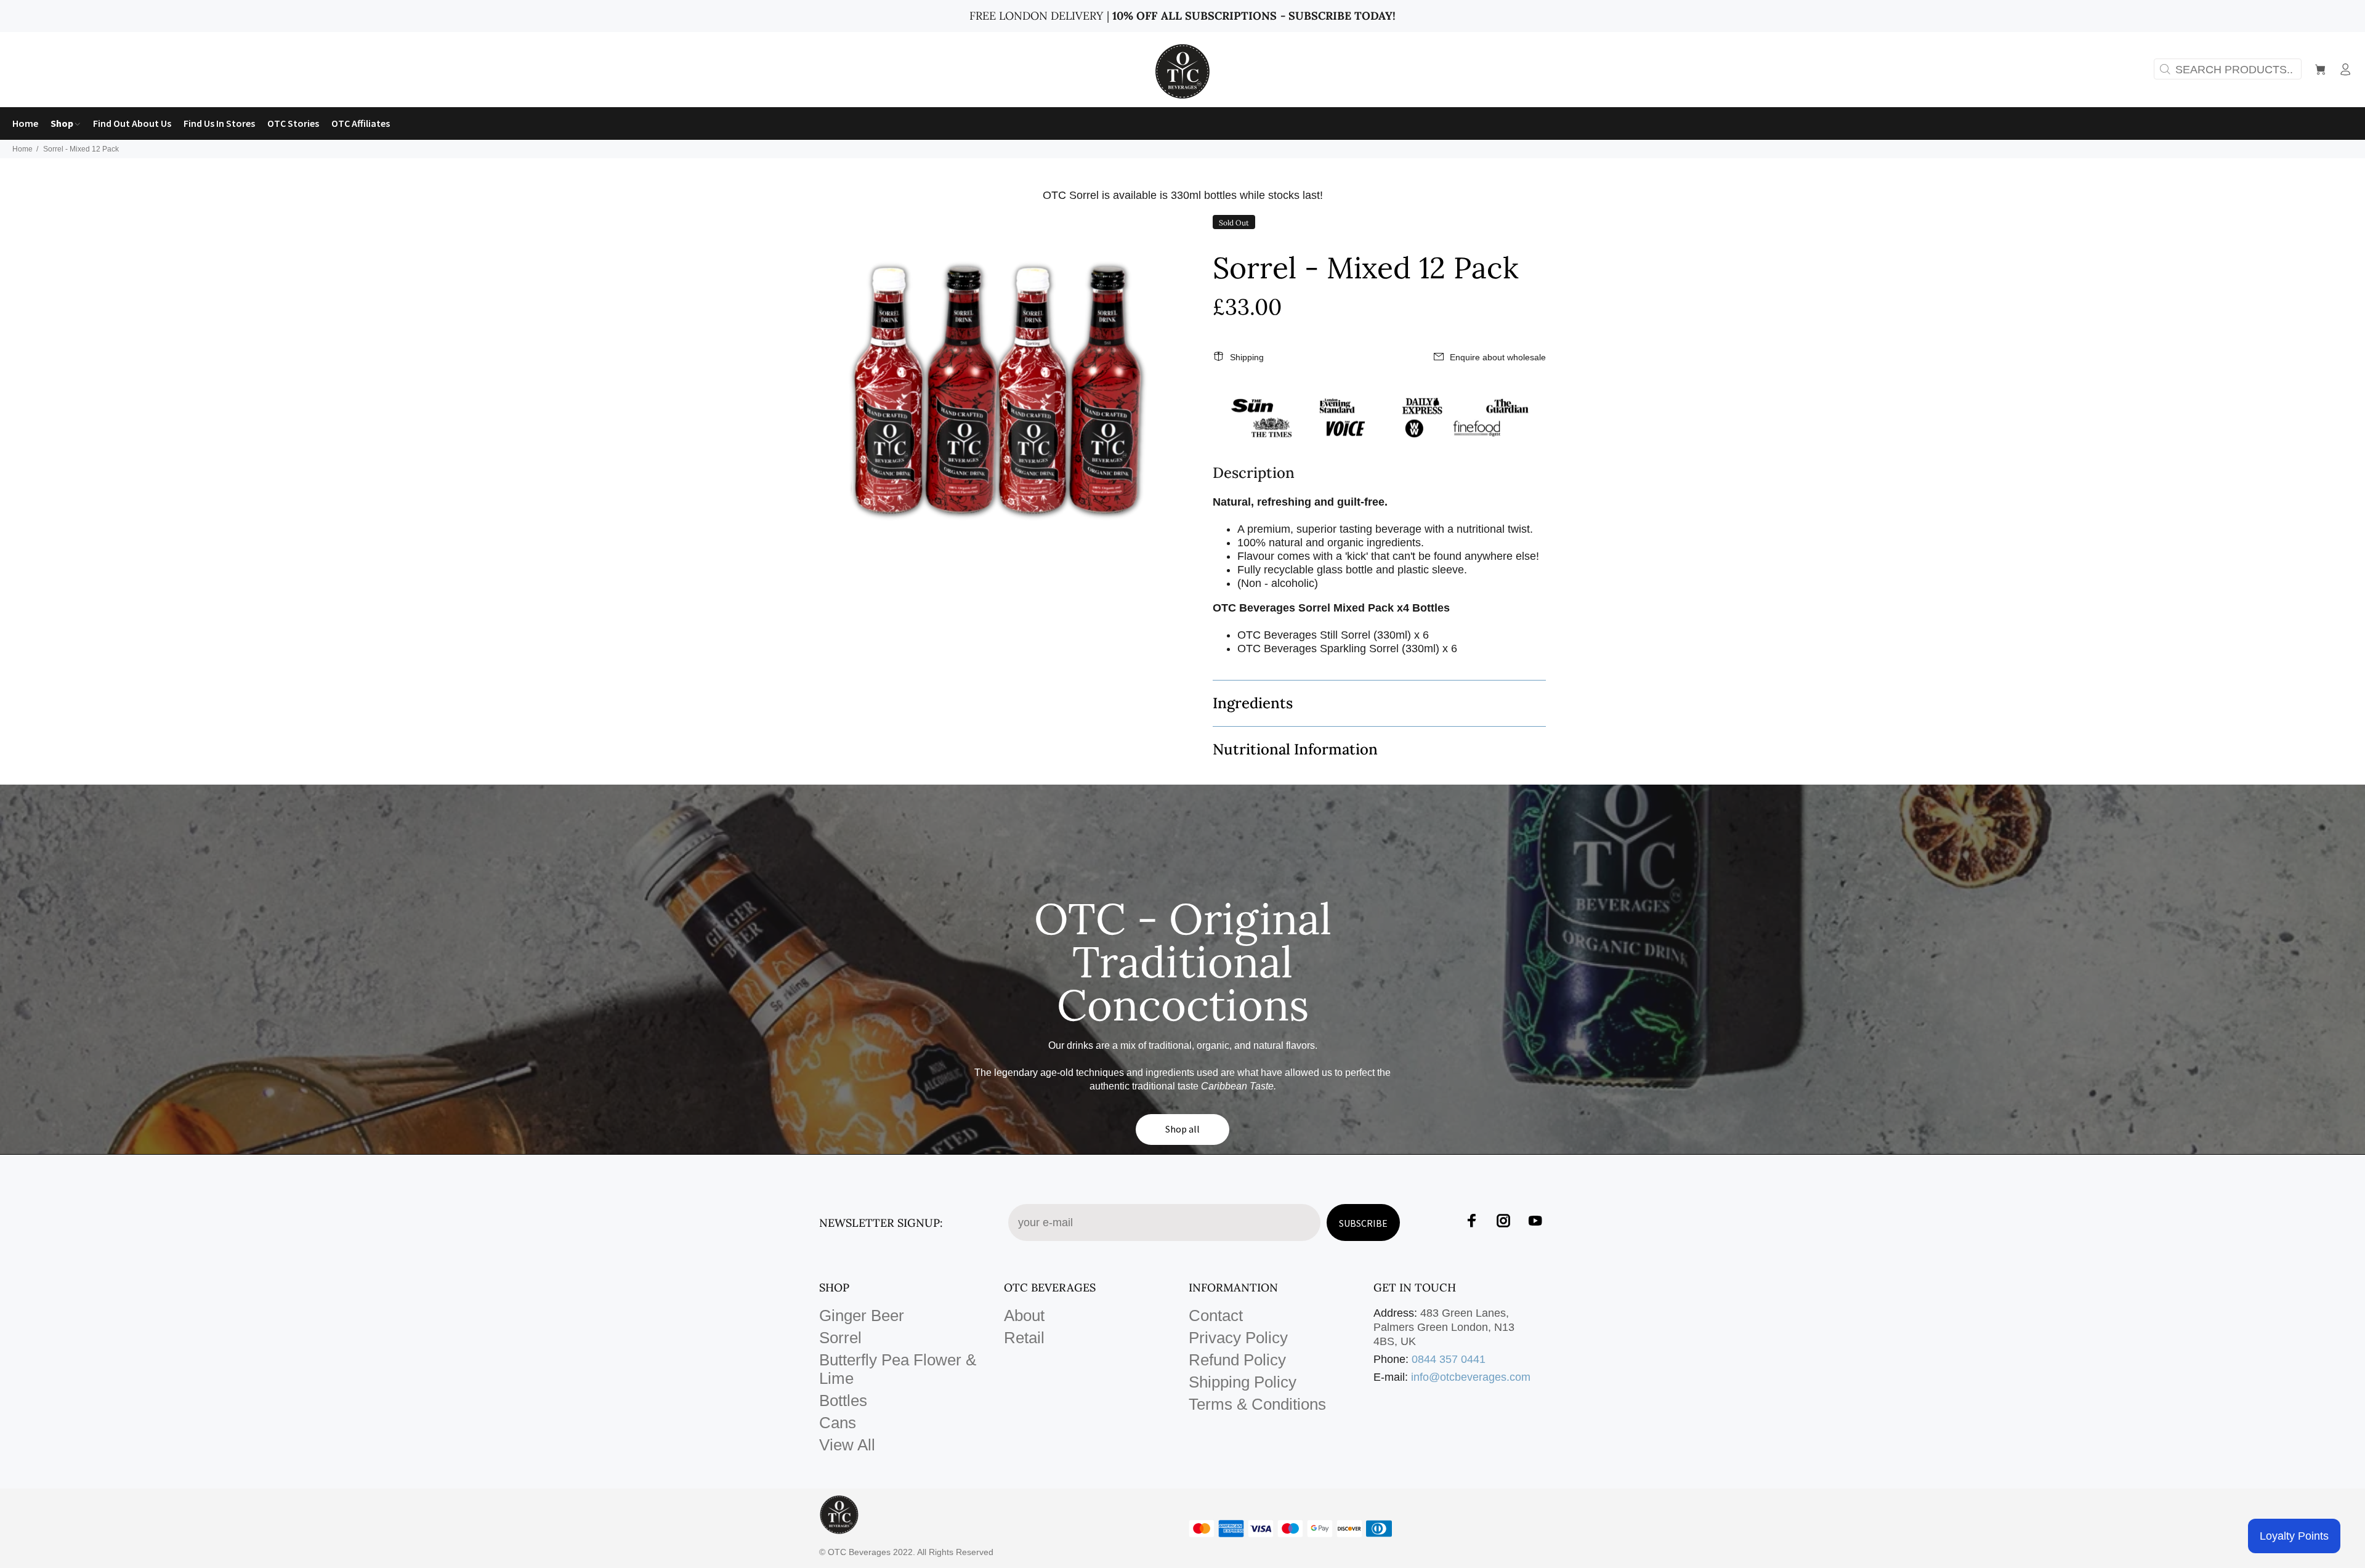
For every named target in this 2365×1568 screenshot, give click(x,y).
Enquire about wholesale (1498, 357)
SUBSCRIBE (1363, 1223)
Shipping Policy (1243, 1382)
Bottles (843, 1400)
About (1024, 1315)
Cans (838, 1423)
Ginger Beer (862, 1315)
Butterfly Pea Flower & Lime (898, 1369)
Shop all (1182, 1129)
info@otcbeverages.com (1471, 1377)
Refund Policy (1237, 1360)
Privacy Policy (1238, 1338)
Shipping (1247, 357)
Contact (1216, 1315)
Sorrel (840, 1338)
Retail (1024, 1338)
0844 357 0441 (1449, 1359)
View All (847, 1445)
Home (22, 149)
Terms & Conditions (1257, 1404)
